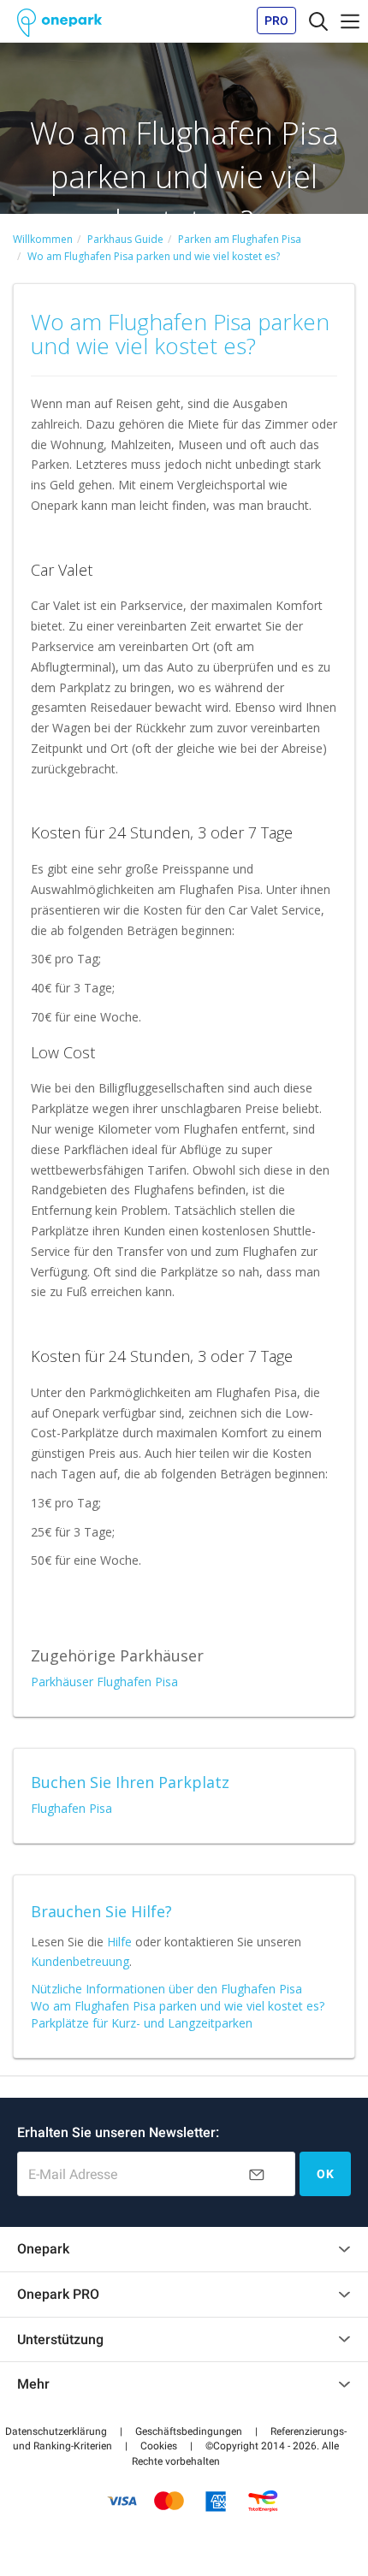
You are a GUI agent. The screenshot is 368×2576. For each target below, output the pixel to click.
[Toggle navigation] (318, 21)
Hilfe (119, 1942)
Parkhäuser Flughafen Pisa (104, 1682)
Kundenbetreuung (80, 1961)
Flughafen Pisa (71, 1808)
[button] (56, 2431)
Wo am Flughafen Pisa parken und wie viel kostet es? (178, 2006)
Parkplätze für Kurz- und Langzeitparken (142, 2023)
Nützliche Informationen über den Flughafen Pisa (166, 1989)
